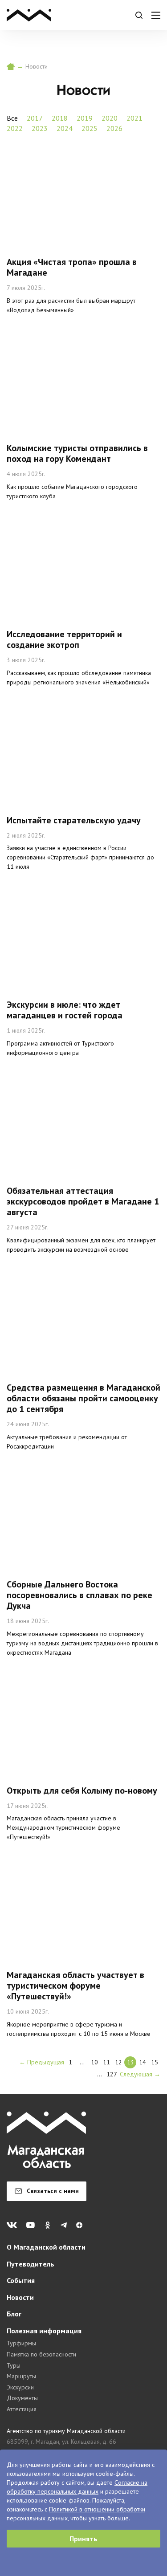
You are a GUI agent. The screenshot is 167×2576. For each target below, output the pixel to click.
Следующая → (140, 2074)
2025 (90, 128)
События (21, 2280)
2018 (60, 118)
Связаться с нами (53, 2191)
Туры (14, 2365)
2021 (134, 118)
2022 (15, 128)
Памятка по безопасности (41, 2354)
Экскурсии (20, 2387)
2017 (35, 118)
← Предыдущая (42, 2062)
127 (112, 2074)
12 (118, 2062)
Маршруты (21, 2376)
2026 (114, 128)
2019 (85, 118)
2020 (110, 118)
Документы (22, 2398)
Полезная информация (44, 2331)
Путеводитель (31, 2264)
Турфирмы (21, 2343)
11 (106, 2062)
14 (143, 2062)
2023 (40, 128)
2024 (65, 128)
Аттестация (22, 2409)
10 (94, 2062)
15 (155, 2062)
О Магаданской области (46, 2247)
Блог (14, 2314)
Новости (20, 2297)
